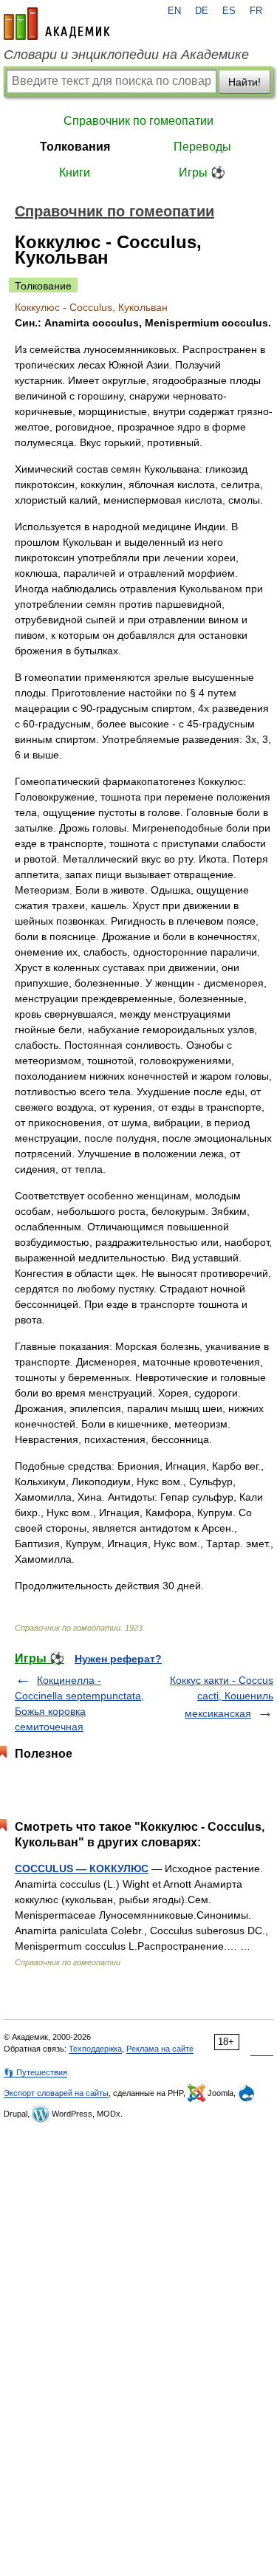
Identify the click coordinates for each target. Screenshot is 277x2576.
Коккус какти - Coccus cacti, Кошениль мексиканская (222, 1697)
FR (256, 11)
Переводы (202, 147)
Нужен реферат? (118, 1659)
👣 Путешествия (35, 2072)
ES (229, 11)
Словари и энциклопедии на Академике (126, 55)
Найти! (244, 82)
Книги (75, 172)
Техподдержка (95, 2049)
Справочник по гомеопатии (138, 121)
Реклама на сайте (160, 2049)
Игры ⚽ (202, 172)
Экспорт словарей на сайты (56, 2093)
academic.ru (57, 24)
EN (174, 11)
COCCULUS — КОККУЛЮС (82, 1868)
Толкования (75, 147)
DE (202, 11)
